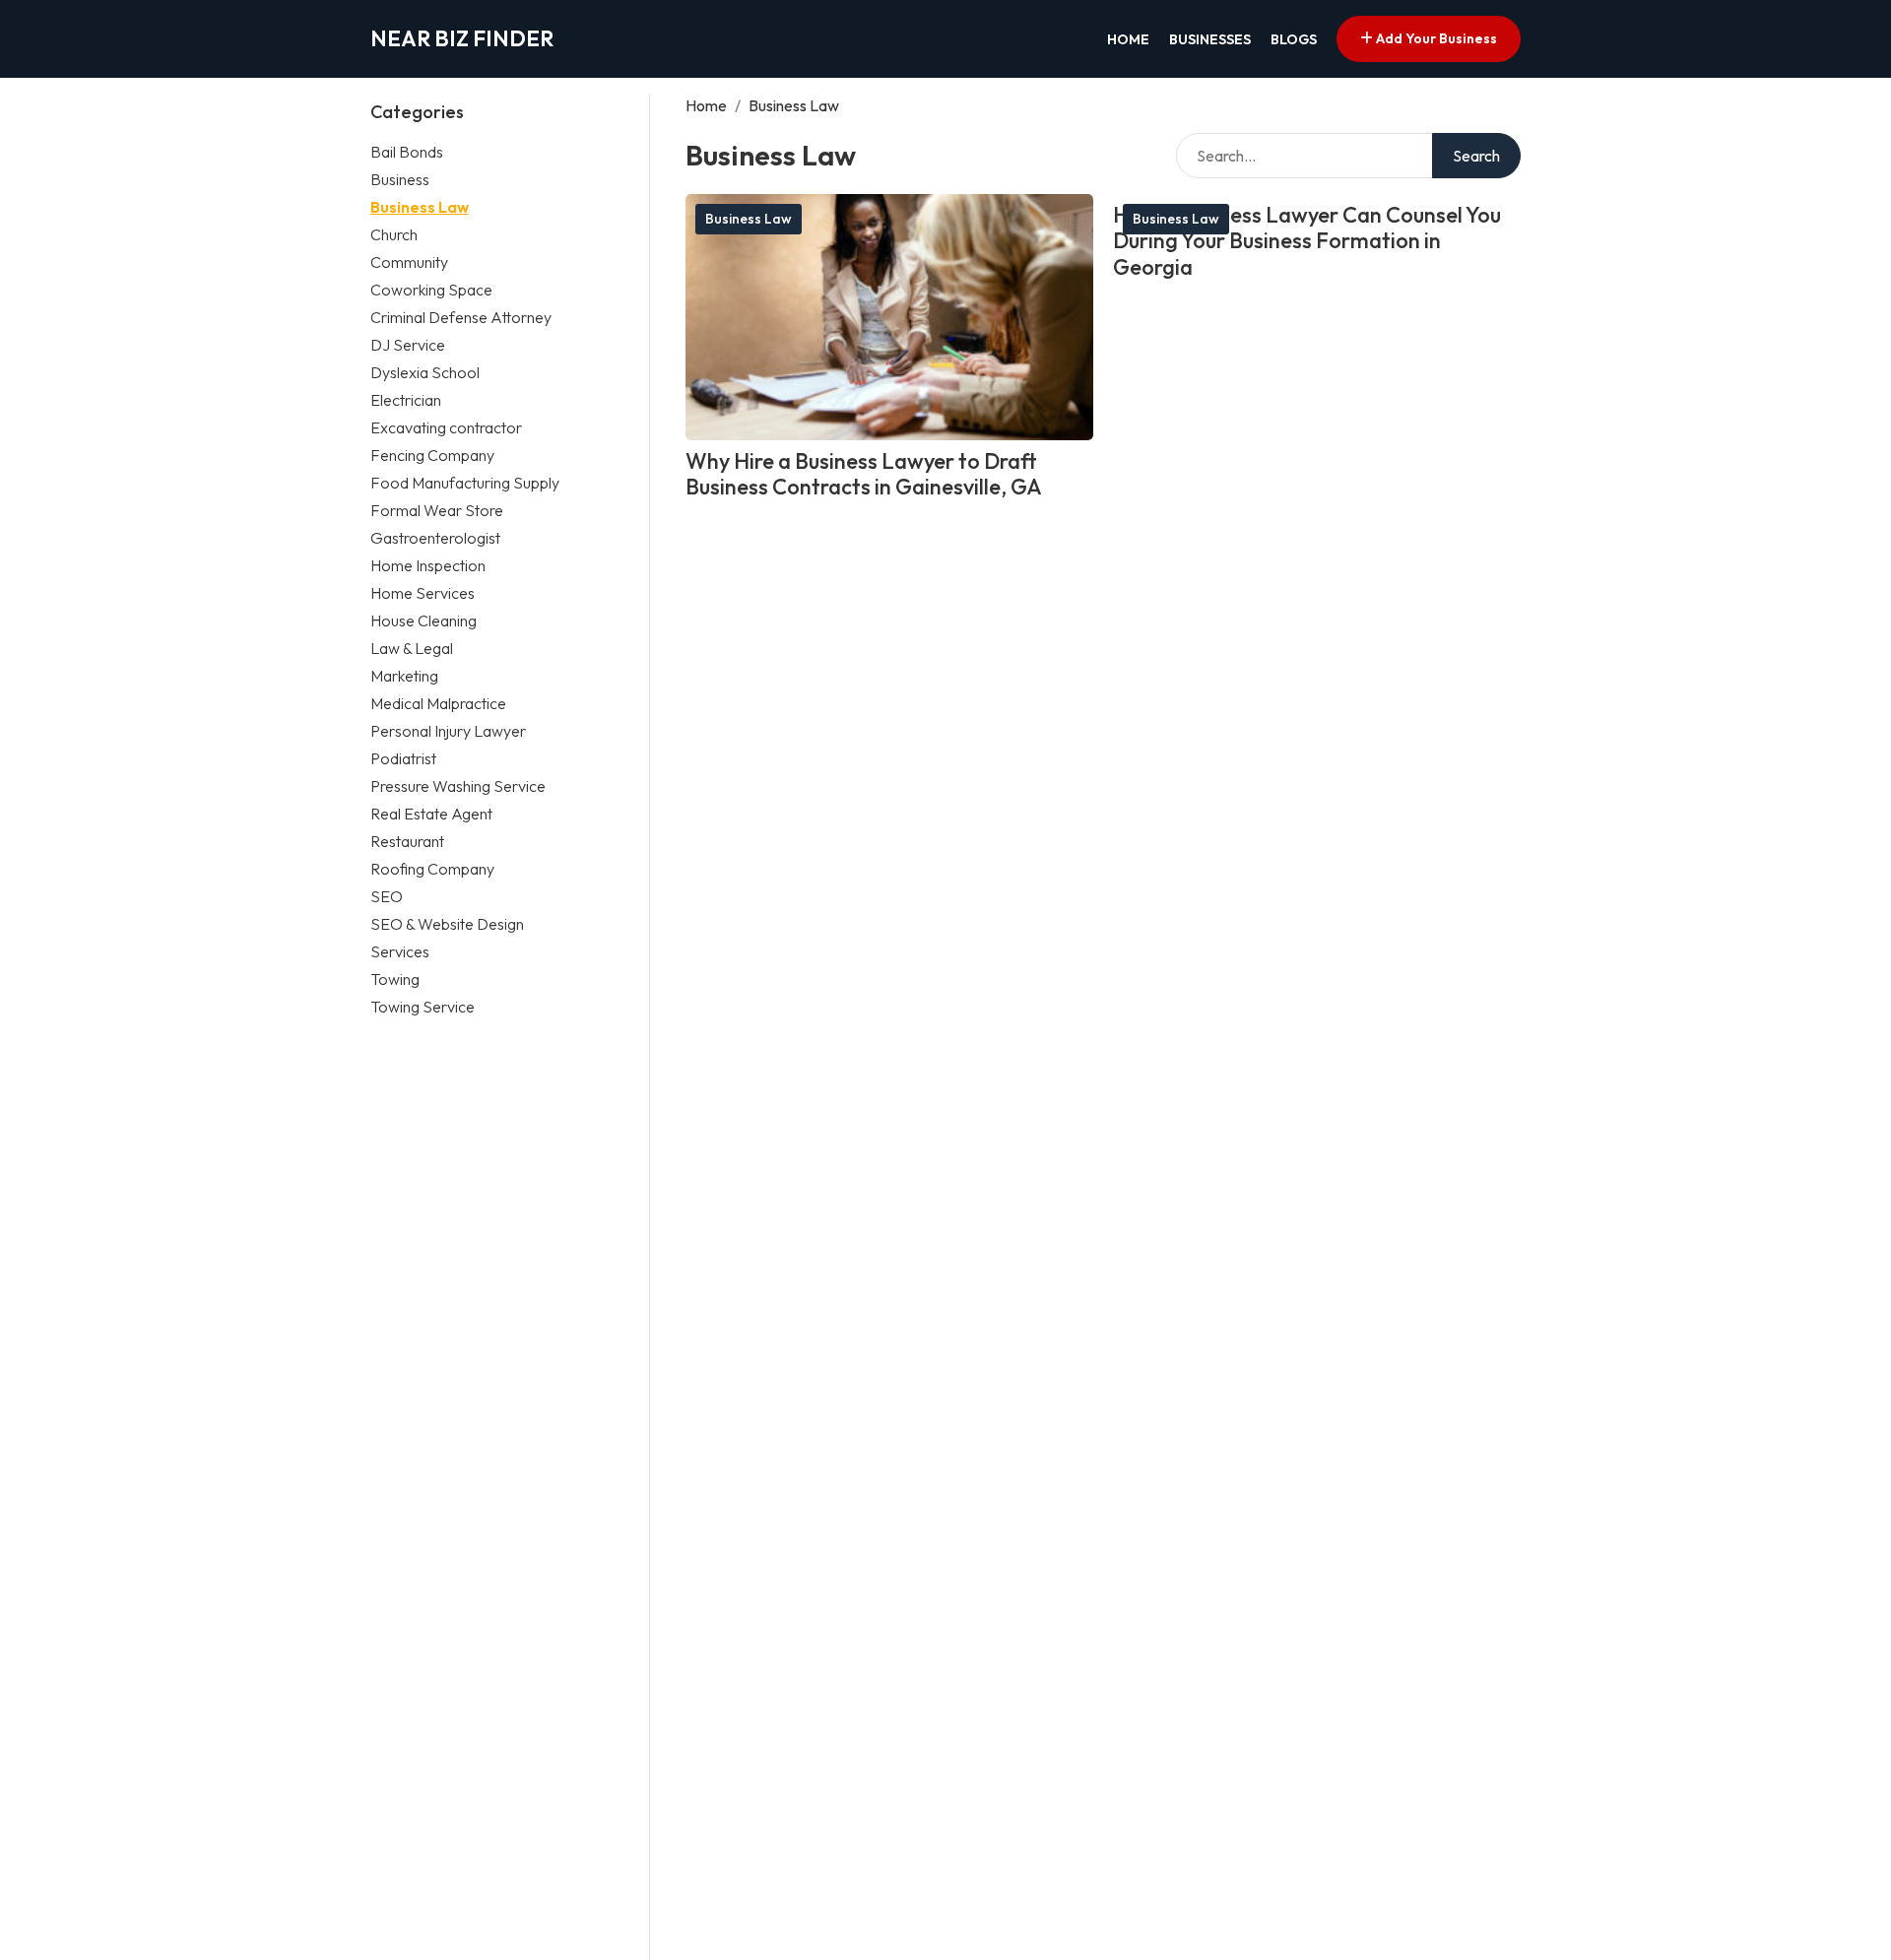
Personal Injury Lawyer (448, 731)
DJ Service (408, 345)
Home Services (423, 593)
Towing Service (423, 1007)
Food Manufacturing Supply (465, 483)
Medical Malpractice (438, 703)
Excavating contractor (446, 427)
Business (400, 179)
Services (400, 951)
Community (409, 262)
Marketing (404, 676)
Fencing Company (432, 455)
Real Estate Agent (431, 814)
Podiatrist (403, 758)
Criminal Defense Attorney (461, 317)
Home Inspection (428, 565)
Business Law (420, 207)
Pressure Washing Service (458, 786)
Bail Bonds (407, 152)
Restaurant (407, 841)
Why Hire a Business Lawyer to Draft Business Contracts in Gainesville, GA (864, 474)
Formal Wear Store (437, 510)
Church (394, 234)
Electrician (406, 400)
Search (1476, 156)
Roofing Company (432, 869)
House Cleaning (424, 621)
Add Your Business (1435, 38)
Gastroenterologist (435, 538)
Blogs (1294, 39)
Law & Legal (412, 648)
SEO (387, 896)
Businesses (1210, 39)
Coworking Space (431, 290)
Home (1128, 39)
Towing (395, 979)
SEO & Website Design (447, 924)
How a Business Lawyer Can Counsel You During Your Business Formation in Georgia (1307, 241)
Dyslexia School (425, 372)
